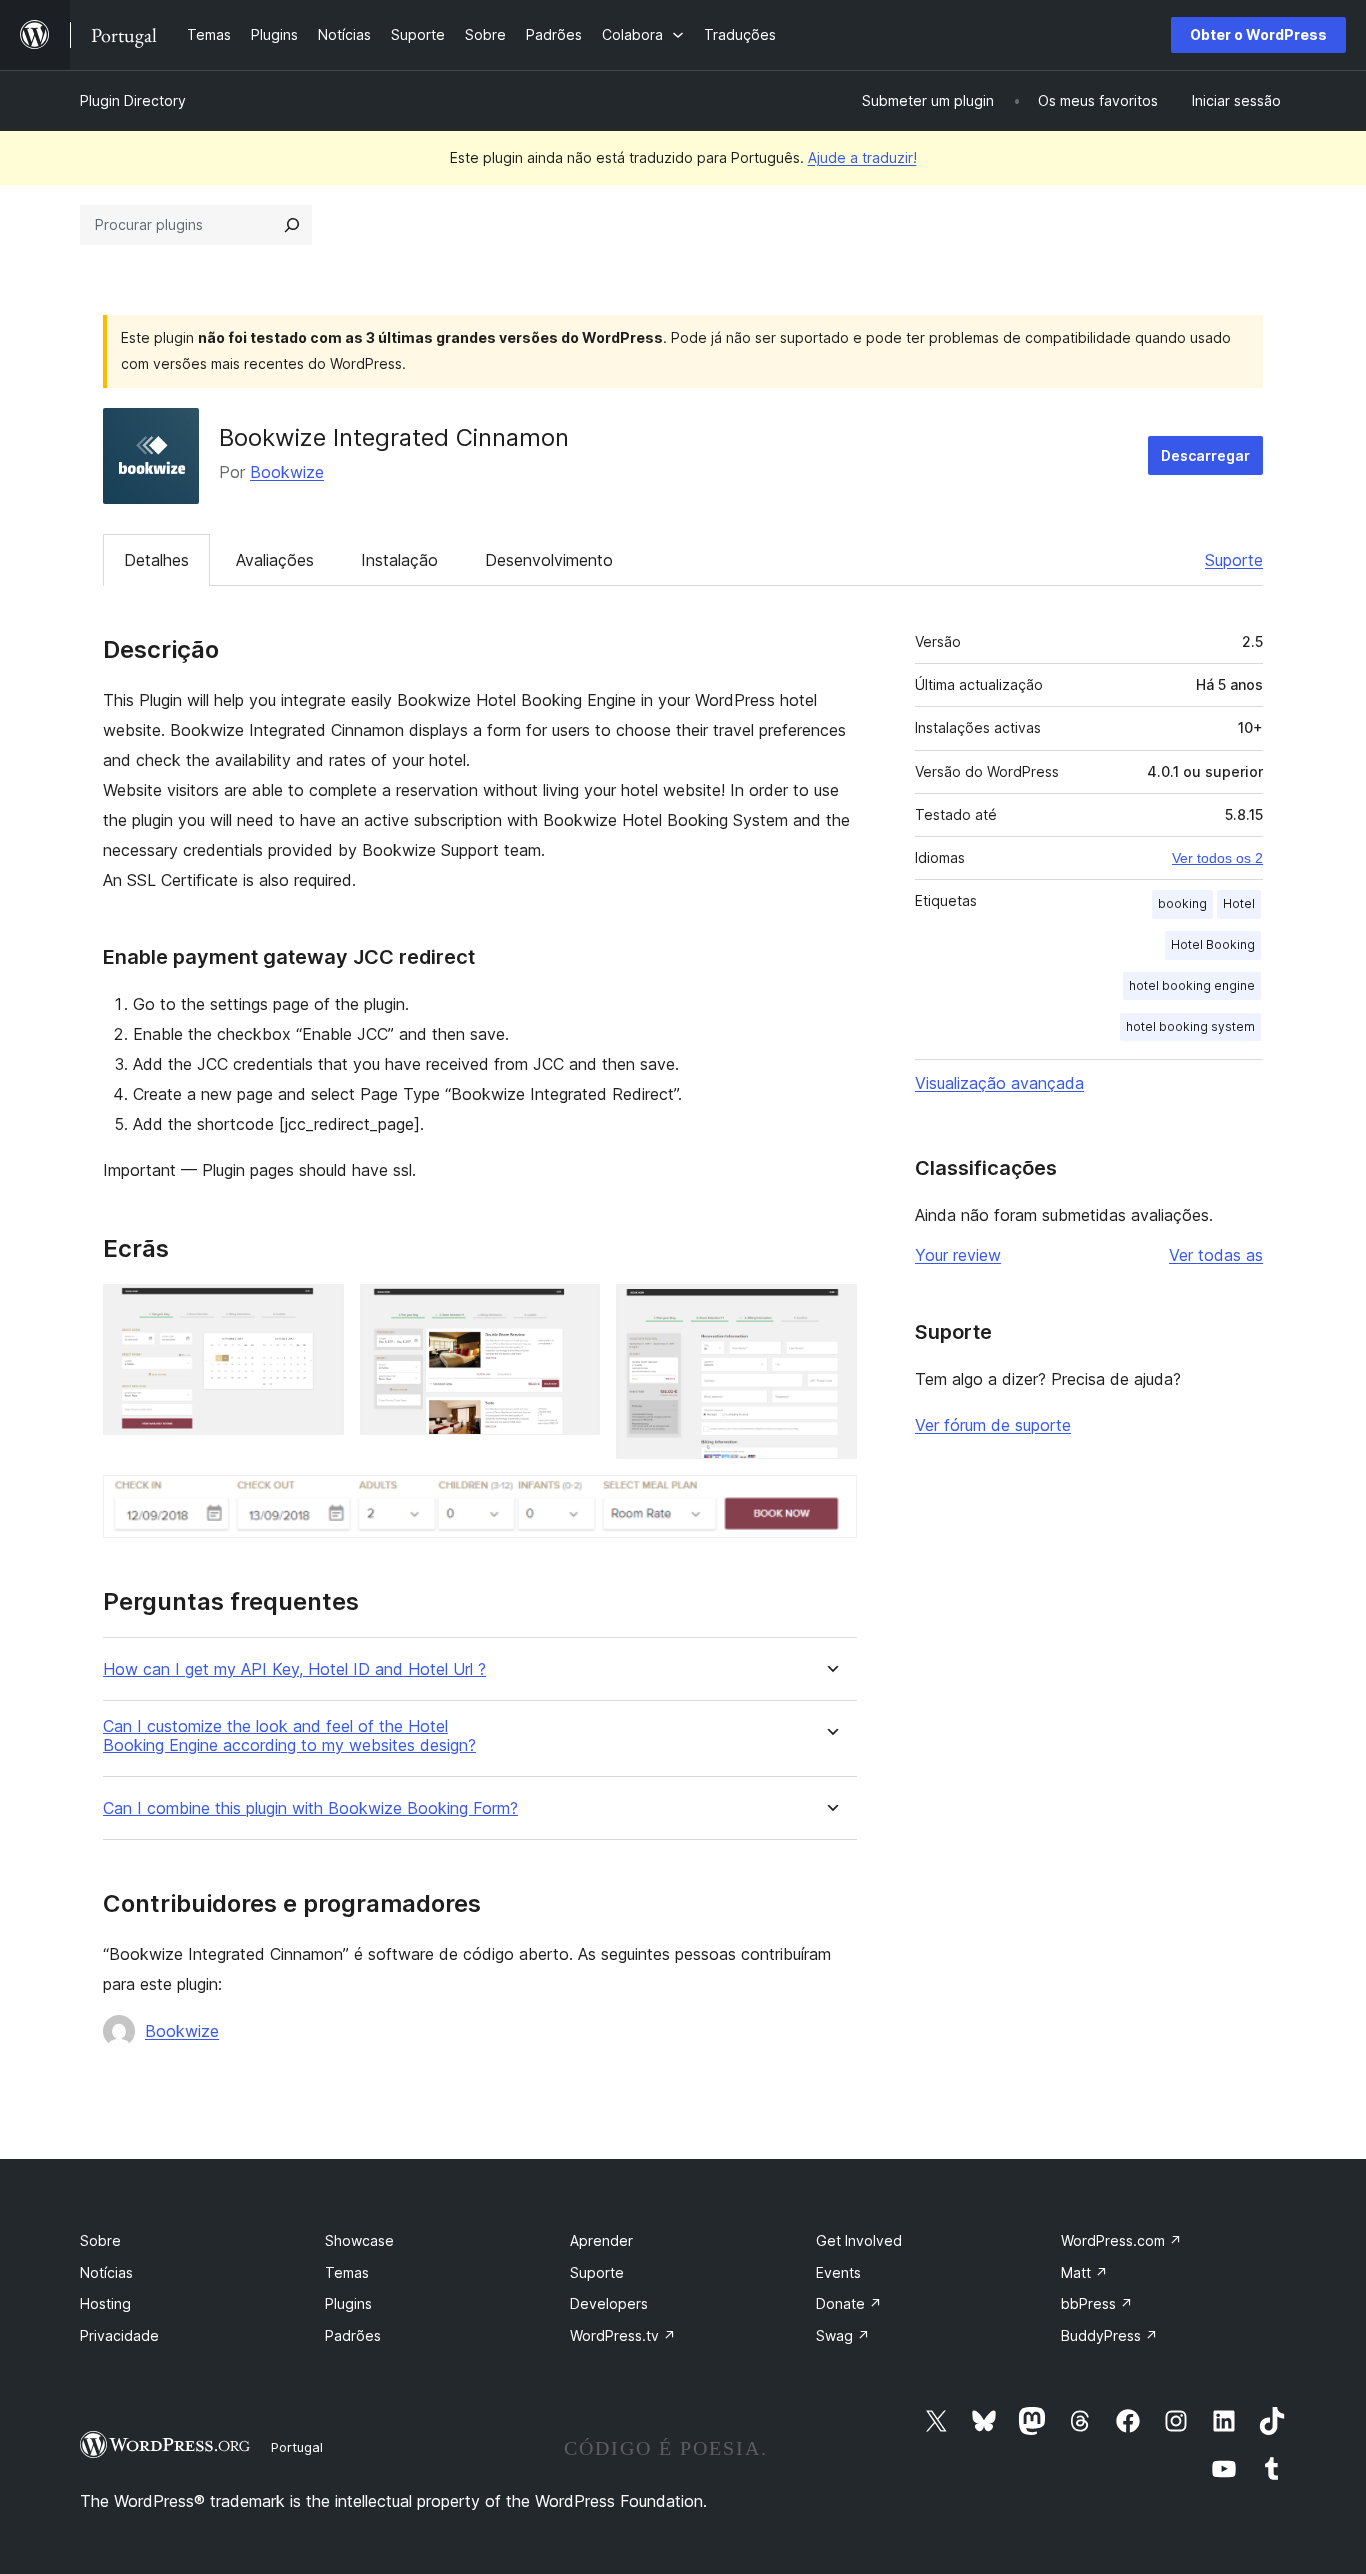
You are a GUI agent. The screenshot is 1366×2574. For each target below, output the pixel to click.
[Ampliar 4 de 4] (830, 1502)
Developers (609, 2303)
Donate (849, 2303)
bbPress (1097, 2303)
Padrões (353, 2335)
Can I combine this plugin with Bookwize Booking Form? (310, 1808)
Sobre (100, 2240)
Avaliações (275, 560)
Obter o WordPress (1258, 34)
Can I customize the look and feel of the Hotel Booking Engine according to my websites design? (289, 1736)
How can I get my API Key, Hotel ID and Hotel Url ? (294, 1669)
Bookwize (287, 472)
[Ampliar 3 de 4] (830, 1311)
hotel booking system (1190, 1026)
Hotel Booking (1213, 944)
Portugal (297, 2447)
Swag (843, 2335)
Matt (1084, 2272)
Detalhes (156, 560)
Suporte (1234, 560)
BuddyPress (1109, 2335)
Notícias (106, 2272)
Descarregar (1205, 455)
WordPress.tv (623, 2335)
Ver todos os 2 (1217, 858)
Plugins (348, 2303)
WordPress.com (1121, 2240)
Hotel (1239, 903)
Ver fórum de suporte (993, 1425)
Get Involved (859, 2240)
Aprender (601, 2240)
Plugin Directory (133, 100)
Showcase (359, 2240)
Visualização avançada (999, 1083)
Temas (347, 2272)
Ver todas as (1216, 1255)
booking (1182, 903)
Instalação (399, 560)
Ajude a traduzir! (862, 157)
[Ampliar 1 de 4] (317, 1311)
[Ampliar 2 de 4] (573, 1311)
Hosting (105, 2303)
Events (838, 2272)
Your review (958, 1255)
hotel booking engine (1192, 985)
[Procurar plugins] (292, 225)
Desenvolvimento (549, 560)
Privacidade (119, 2335)
